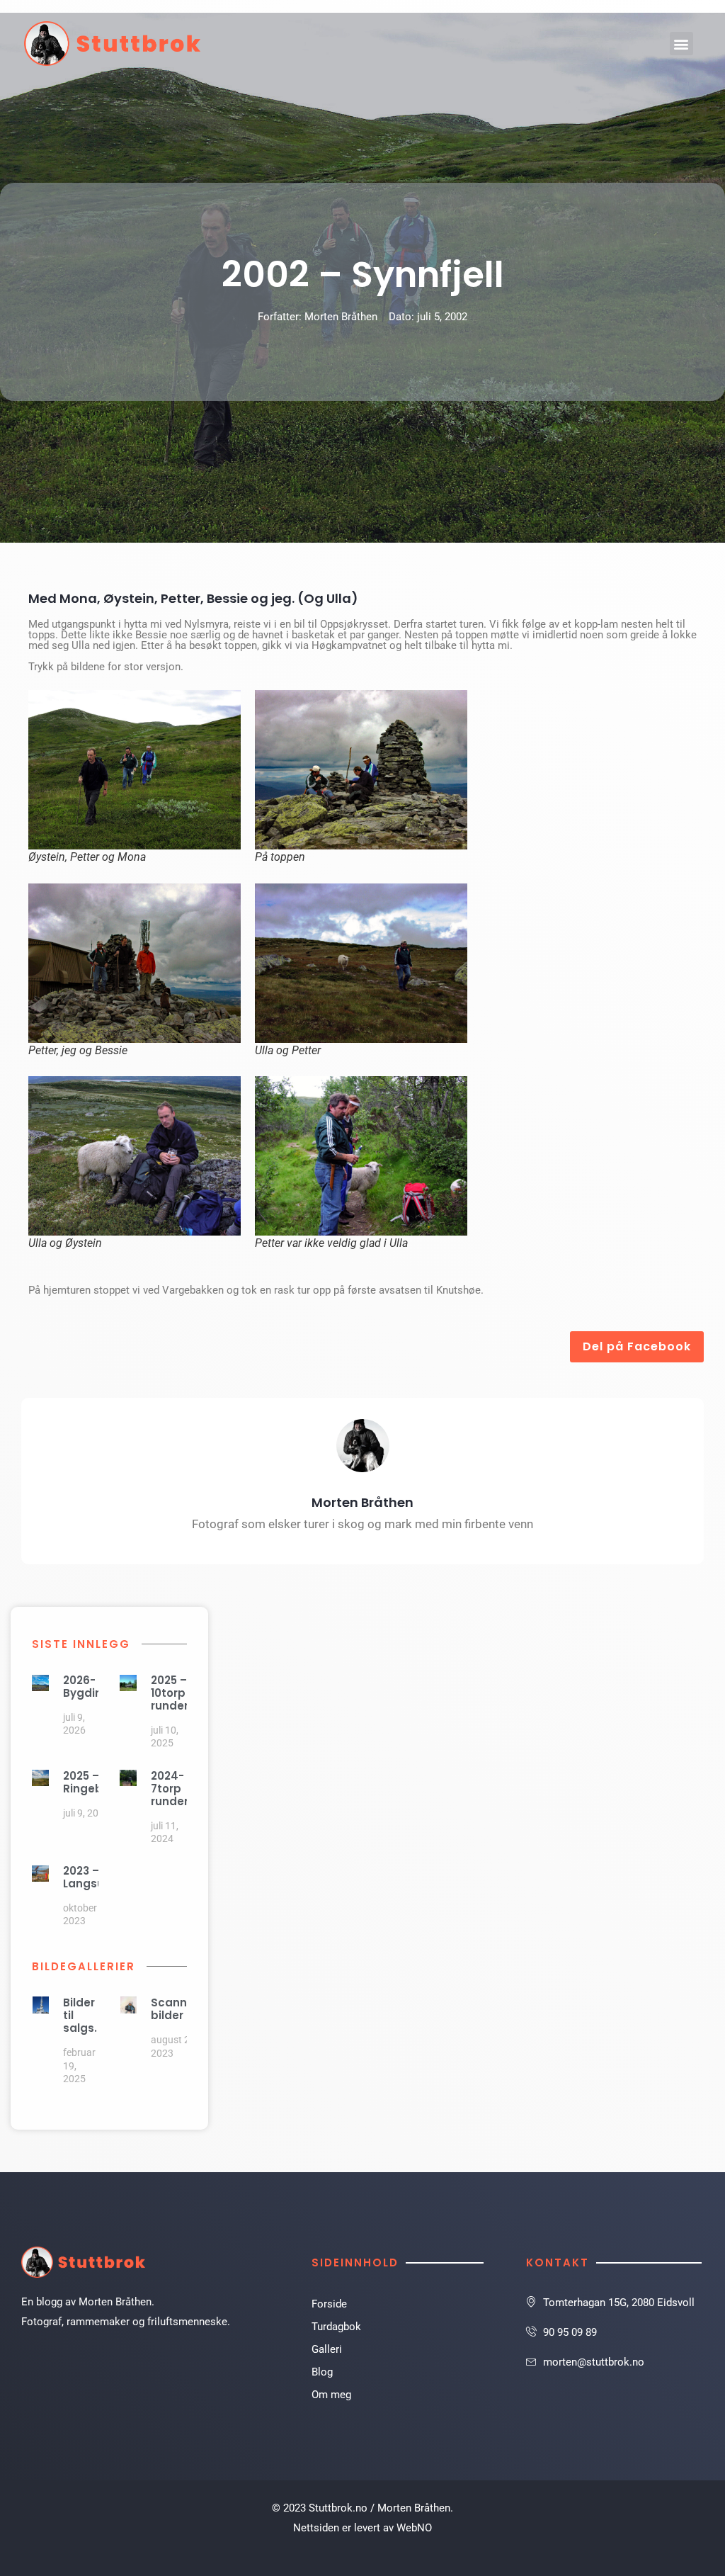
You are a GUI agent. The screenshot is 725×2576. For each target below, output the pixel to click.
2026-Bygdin (82, 1687)
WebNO (414, 2528)
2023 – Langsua (87, 1877)
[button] (681, 44)
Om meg (331, 2395)
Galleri (327, 2349)
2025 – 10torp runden (171, 1693)
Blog (322, 2372)
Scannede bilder (180, 2009)
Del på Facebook (637, 1346)
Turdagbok (336, 2327)
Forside (329, 2304)
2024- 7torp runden (171, 1789)
